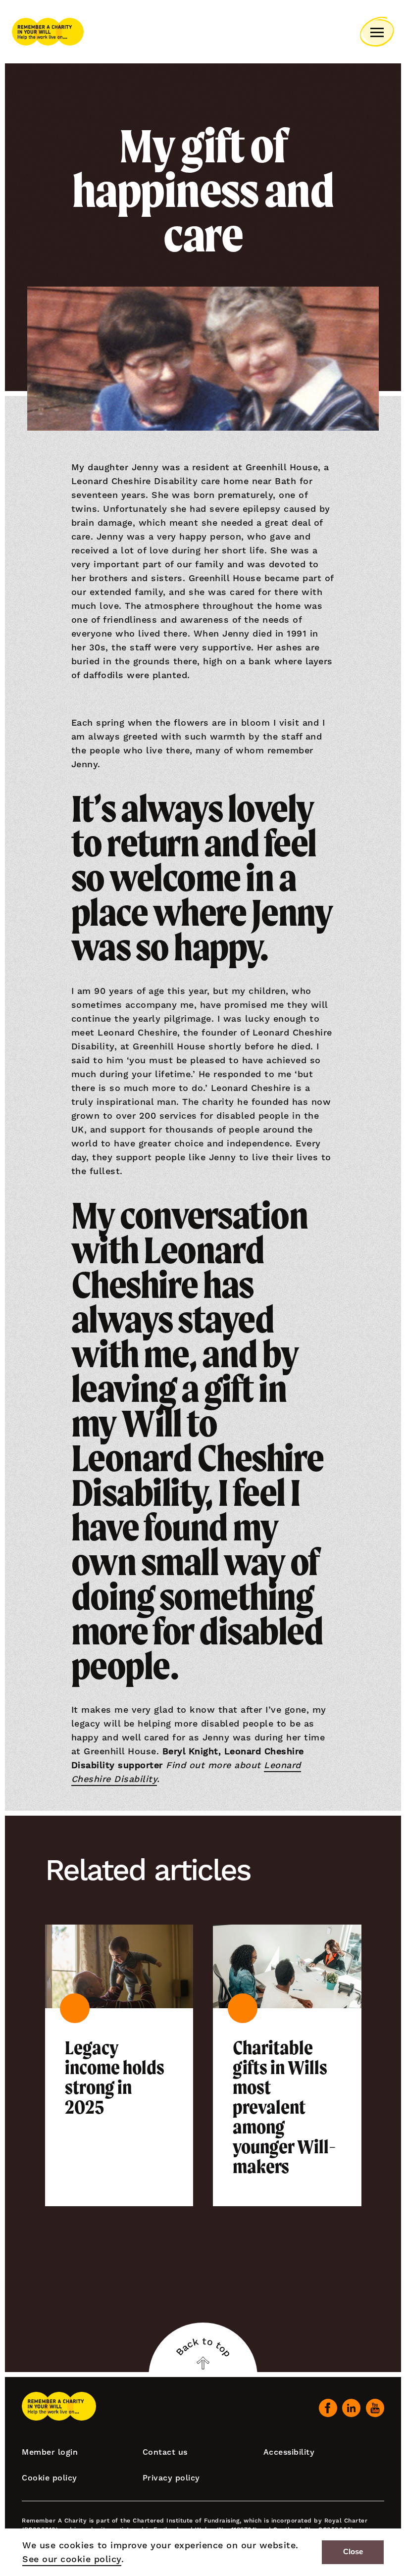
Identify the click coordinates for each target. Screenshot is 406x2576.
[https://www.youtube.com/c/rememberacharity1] (375, 2408)
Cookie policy (50, 2478)
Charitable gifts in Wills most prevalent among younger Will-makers (284, 2107)
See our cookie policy (72, 2559)
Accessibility (289, 2452)
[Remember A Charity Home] (48, 32)
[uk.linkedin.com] (351, 2408)
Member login (50, 2452)
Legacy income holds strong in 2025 (115, 2078)
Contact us (165, 2452)
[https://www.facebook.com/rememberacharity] (328, 2408)
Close (353, 2552)
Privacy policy (171, 2478)
